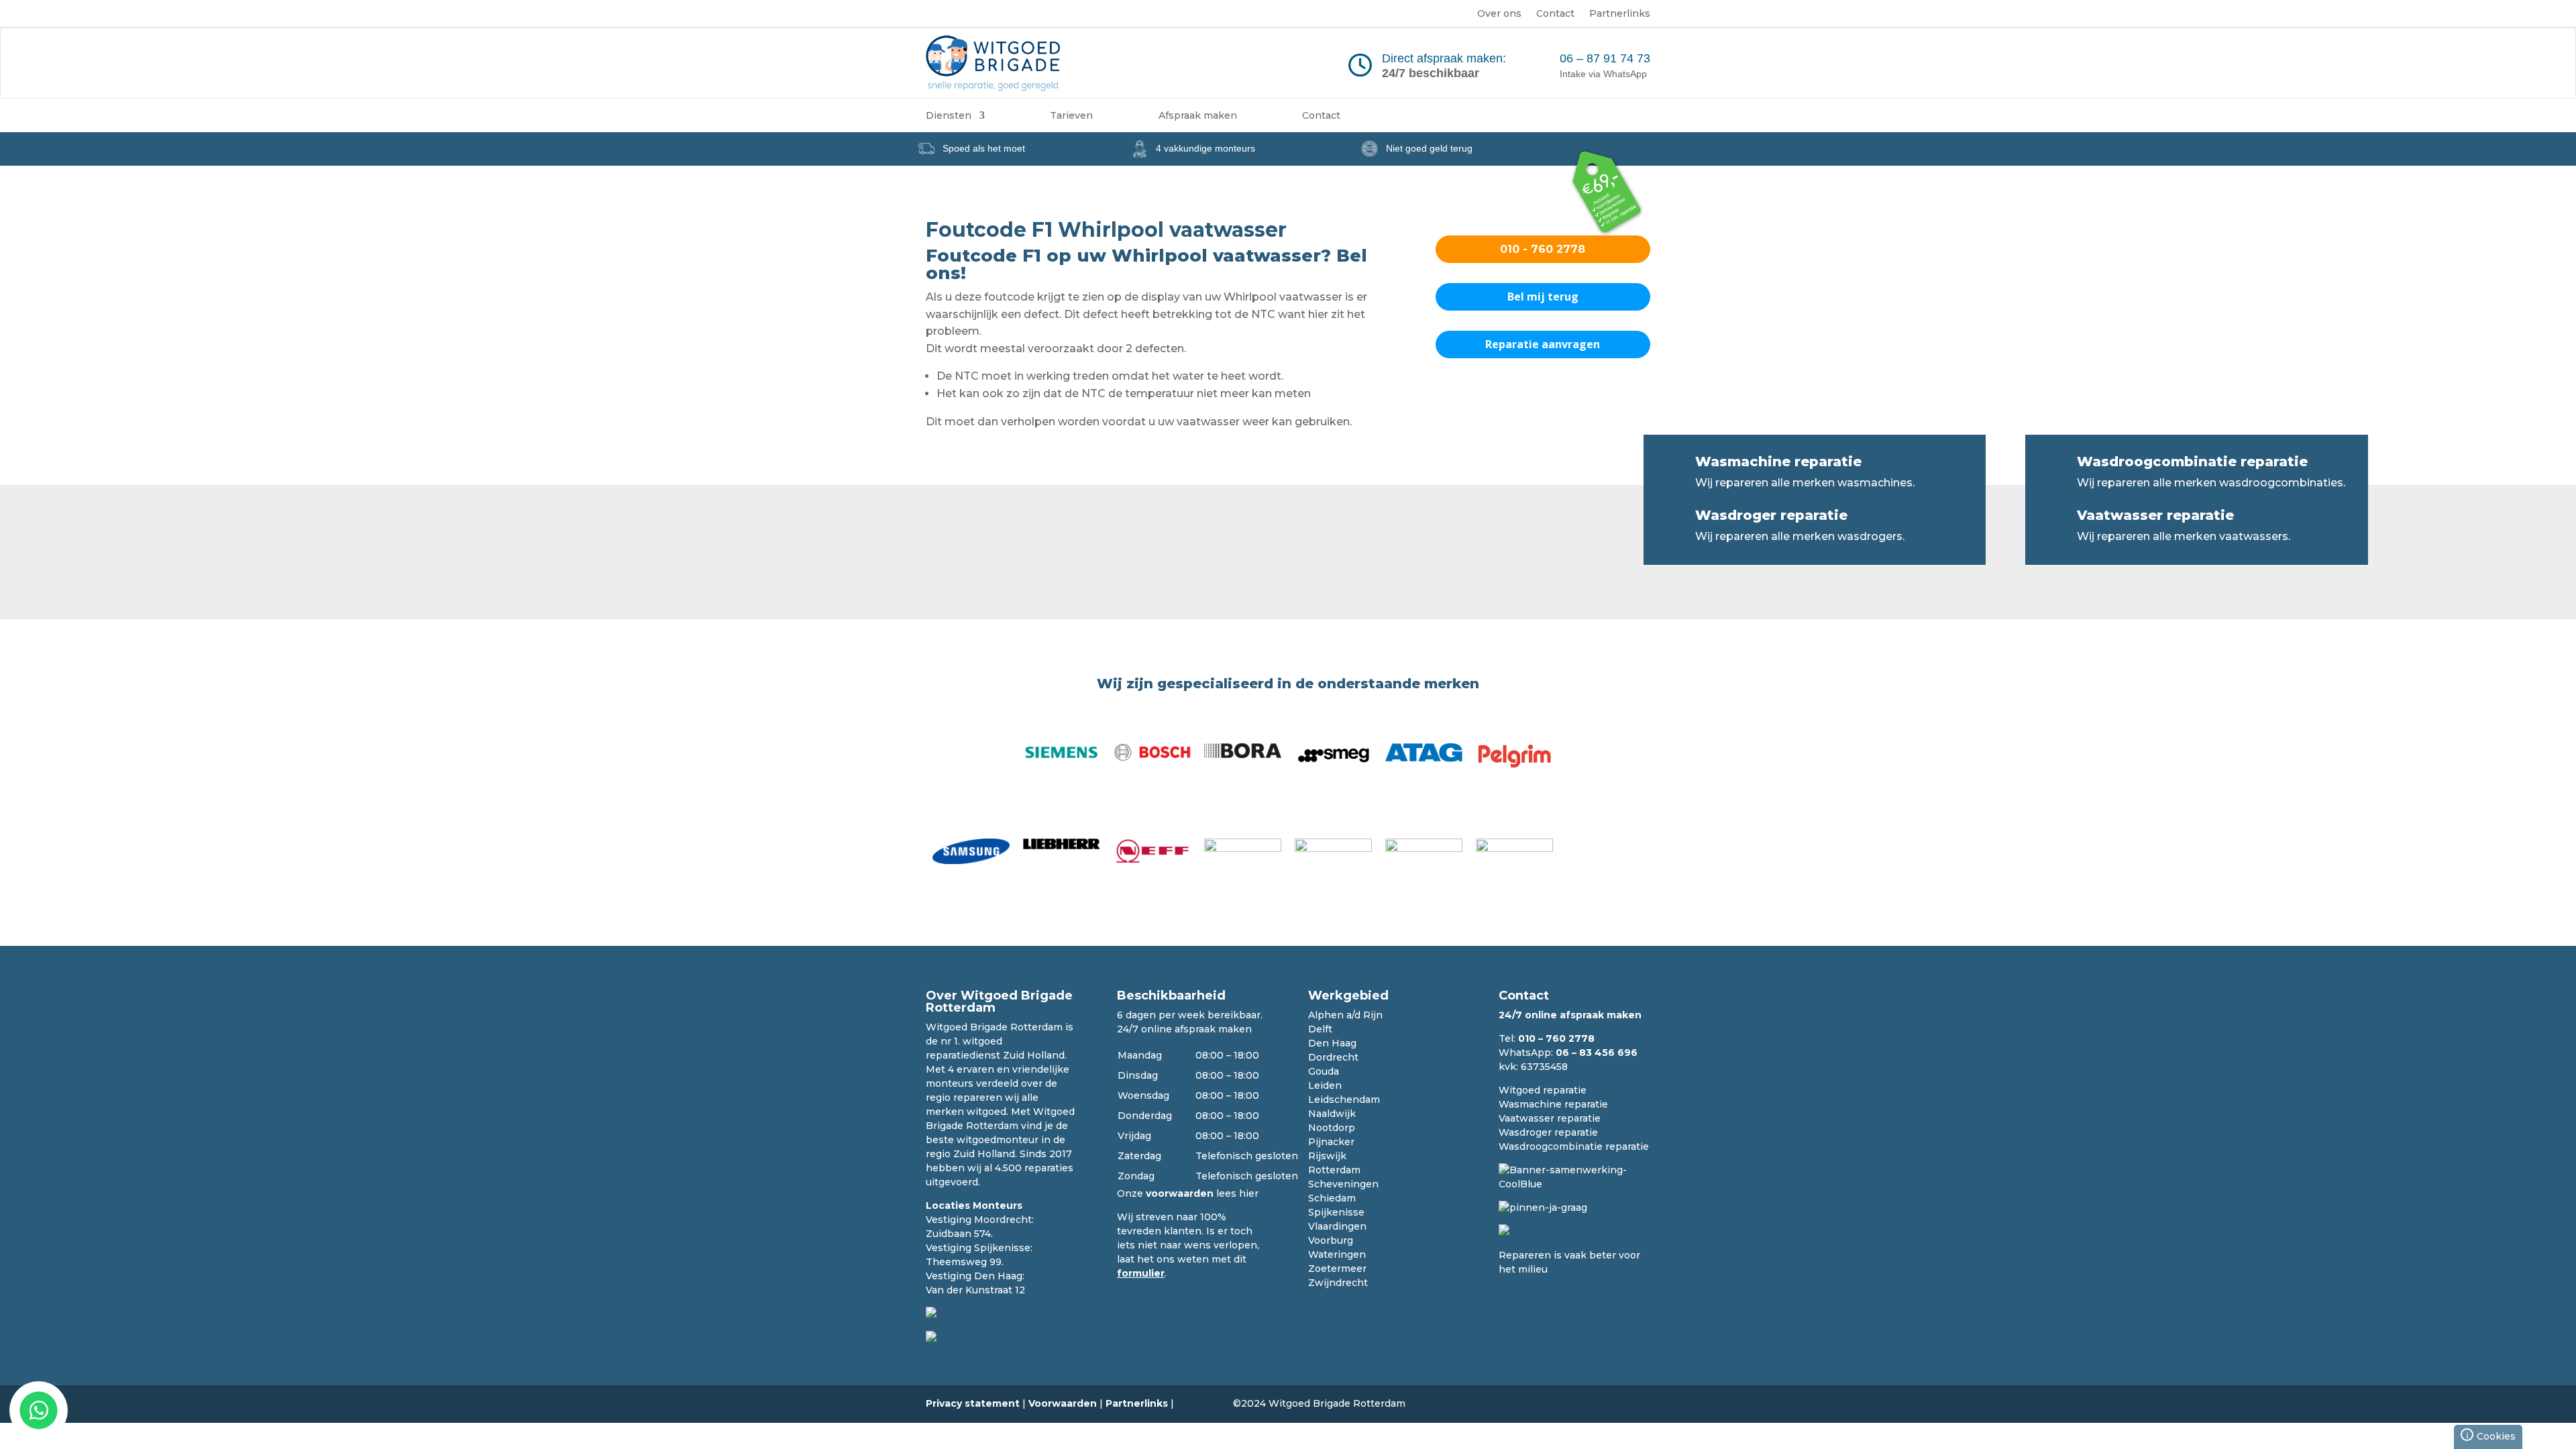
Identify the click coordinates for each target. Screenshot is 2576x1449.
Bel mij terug (1543, 297)
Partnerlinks (1620, 14)
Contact (1555, 14)
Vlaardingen (1337, 1226)
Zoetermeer (1337, 1269)
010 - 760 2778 (1543, 249)
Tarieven (1071, 116)
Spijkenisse (1336, 1212)
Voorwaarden (1063, 1403)
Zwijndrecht (1338, 1283)
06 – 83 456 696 (1597, 1053)
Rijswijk (1327, 1156)
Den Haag (1332, 1043)
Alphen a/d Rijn (1345, 1015)
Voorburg (1331, 1240)
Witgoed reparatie (1543, 1090)
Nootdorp (1332, 1128)
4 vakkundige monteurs (1205, 148)
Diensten (949, 116)
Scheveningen (1343, 1184)
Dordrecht (1333, 1057)
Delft (1320, 1029)
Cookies (2491, 1435)
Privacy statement (973, 1403)
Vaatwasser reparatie (2155, 515)
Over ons (1499, 14)
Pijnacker (1331, 1142)
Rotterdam (1334, 1170)
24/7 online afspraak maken (1184, 1029)
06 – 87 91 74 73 (1605, 58)
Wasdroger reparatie (1771, 515)
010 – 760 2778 (1556, 1038)
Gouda (1324, 1071)
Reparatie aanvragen (1543, 344)
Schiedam (1332, 1198)
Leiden (1325, 1085)
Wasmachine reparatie (1778, 462)
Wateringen (1337, 1254)
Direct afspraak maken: (1444, 58)
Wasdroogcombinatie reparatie (2192, 462)
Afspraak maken (1198, 116)
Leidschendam (1344, 1099)
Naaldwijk (1332, 1114)
